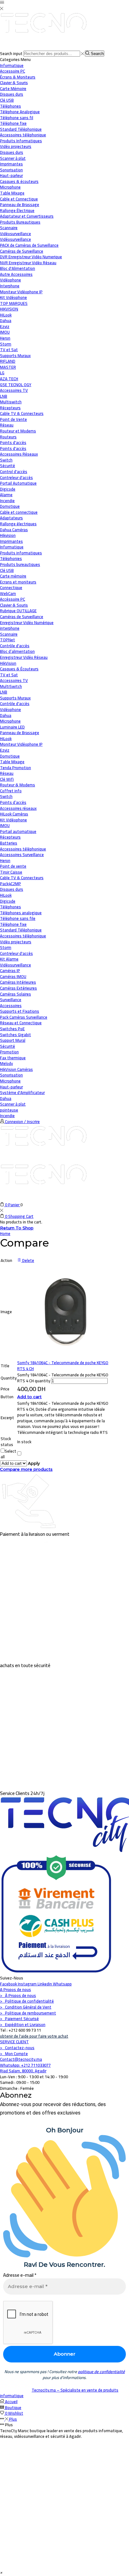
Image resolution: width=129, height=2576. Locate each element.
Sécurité (8, 466)
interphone (10, 628)
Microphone (10, 721)
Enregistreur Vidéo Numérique (27, 623)
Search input (11, 53)
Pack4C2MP (10, 884)
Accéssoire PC (13, 599)
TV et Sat (9, 350)
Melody (6, 1063)
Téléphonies (11, 558)
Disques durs (12, 889)
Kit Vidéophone (13, 820)
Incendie (7, 1116)
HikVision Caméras (16, 1069)
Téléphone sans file (18, 918)
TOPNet (8, 640)
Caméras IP (10, 970)
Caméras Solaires (15, 994)
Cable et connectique (19, 512)
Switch (6, 796)
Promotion (9, 1052)
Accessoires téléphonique (23, 849)
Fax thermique (13, 1058)
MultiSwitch (11, 686)
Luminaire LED (12, 727)
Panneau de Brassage (20, 733)
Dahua (6, 715)
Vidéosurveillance (15, 234)
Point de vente (13, 866)
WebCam (8, 593)
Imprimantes (11, 541)
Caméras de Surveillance (22, 617)
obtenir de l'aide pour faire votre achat (34, 2036)
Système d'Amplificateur (22, 1092)
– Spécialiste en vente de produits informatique (59, 2393)
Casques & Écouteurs (19, 669)
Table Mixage (12, 762)
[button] (1, 2572)
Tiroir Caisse (11, 872)
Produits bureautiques (20, 564)
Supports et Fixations (20, 1011)
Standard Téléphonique (21, 930)
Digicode (8, 901)
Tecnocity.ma (44, 2390)
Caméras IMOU (13, 976)
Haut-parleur (11, 1087)
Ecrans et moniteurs (18, 582)
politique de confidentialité (101, 2372)
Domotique (10, 506)
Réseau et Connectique (21, 1023)
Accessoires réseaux (18, 808)
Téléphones (10, 907)
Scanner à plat (13, 1104)
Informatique (12, 65)
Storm (6, 947)
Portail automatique (18, 831)
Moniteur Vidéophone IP (21, 744)
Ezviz (5, 750)
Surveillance (11, 1000)
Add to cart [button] (29, 1397)
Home (5, 1233)
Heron (5, 860)
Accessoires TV (14, 680)
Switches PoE (12, 1029)
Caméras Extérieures (18, 988)
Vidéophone (10, 709)
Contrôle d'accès (15, 646)
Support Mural (13, 1040)
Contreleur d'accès (16, 953)
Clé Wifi (7, 779)
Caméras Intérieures (18, 982)
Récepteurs (10, 837)
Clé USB (7, 570)
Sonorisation (11, 1075)
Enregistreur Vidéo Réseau (24, 657)
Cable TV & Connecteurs (22, 878)
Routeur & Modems (18, 785)
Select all (8, 1454)
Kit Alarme (9, 959)
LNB (4, 692)
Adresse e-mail (20, 2275)
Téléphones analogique (21, 913)
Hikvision (8, 535)
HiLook (6, 739)
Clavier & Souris (14, 605)
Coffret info (11, 791)
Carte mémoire (13, 576)
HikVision (8, 663)
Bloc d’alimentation (17, 651)
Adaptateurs (11, 518)
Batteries (9, 843)
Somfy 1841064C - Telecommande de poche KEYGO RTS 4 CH (63, 1366)
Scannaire (9, 634)
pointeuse (9, 1110)
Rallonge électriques (18, 524)
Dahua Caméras (14, 530)
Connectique (11, 587)
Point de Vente (13, 419)
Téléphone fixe (13, 924)
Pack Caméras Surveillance (24, 1017)
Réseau (7, 425)
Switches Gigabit (15, 1035)
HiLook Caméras (14, 814)
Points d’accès (13, 802)
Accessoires (11, 1006)
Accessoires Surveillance (22, 854)
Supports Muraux (15, 698)
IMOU (5, 825)
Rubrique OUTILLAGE (18, 611)
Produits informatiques (21, 553)
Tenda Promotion (15, 768)
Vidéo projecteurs (16, 942)
